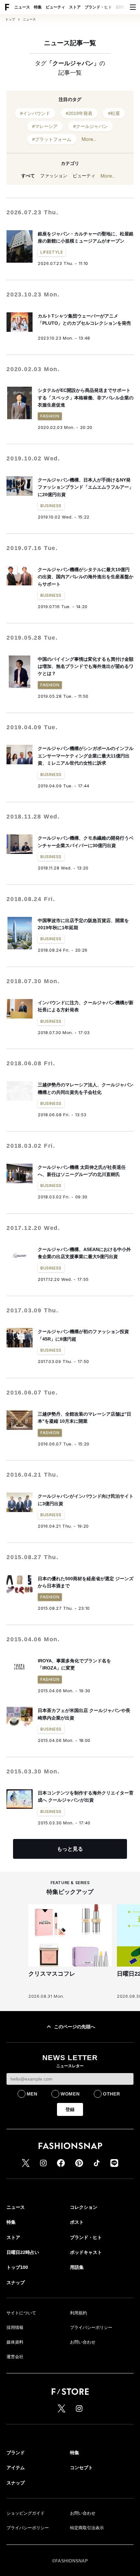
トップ (10, 19)
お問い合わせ (83, 2342)
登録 (70, 2109)
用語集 (77, 2267)
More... (89, 139)
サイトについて (21, 2313)
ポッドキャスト (86, 2252)
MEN (32, 2094)
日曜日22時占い (23, 2252)
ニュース (22, 7)
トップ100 (17, 2267)
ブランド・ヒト (98, 7)
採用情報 (15, 2327)
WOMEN (70, 2094)
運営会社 (15, 2357)
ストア (75, 7)
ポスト (77, 2222)
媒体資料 (15, 2342)
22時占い (124, 7)
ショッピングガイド (26, 2513)
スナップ (16, 2282)
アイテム (16, 2468)
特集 (38, 7)
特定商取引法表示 (87, 2528)
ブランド (16, 2453)
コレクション (84, 2207)
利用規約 (78, 2313)
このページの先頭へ (75, 2027)
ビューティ (55, 7)
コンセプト (81, 2468)
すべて (28, 176)
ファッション (54, 176)
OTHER (112, 2094)
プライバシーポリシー (91, 2327)
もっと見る (70, 1849)
